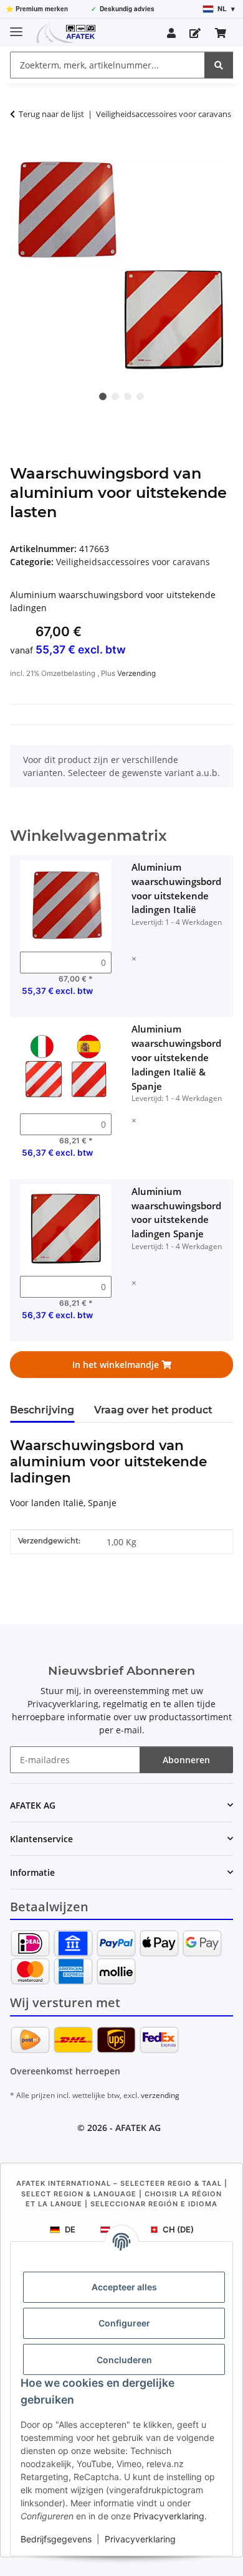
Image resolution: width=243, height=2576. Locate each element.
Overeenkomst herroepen (65, 2071)
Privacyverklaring (169, 2516)
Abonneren (186, 1760)
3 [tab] (128, 396)
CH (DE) (178, 2229)
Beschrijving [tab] (42, 1410)
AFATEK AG (138, 2128)
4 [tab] (140, 396)
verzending (160, 2095)
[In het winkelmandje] (20, 153)
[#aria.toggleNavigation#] (16, 26)
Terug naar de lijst (51, 114)
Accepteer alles (124, 2287)
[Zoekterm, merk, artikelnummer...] (219, 65)
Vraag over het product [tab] (153, 1410)
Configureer (124, 2323)
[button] (171, 33)
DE (70, 2229)
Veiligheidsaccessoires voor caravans (133, 562)
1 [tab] (103, 396)
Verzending (136, 673)
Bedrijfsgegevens (56, 2539)
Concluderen (124, 2360)
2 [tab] (115, 396)
